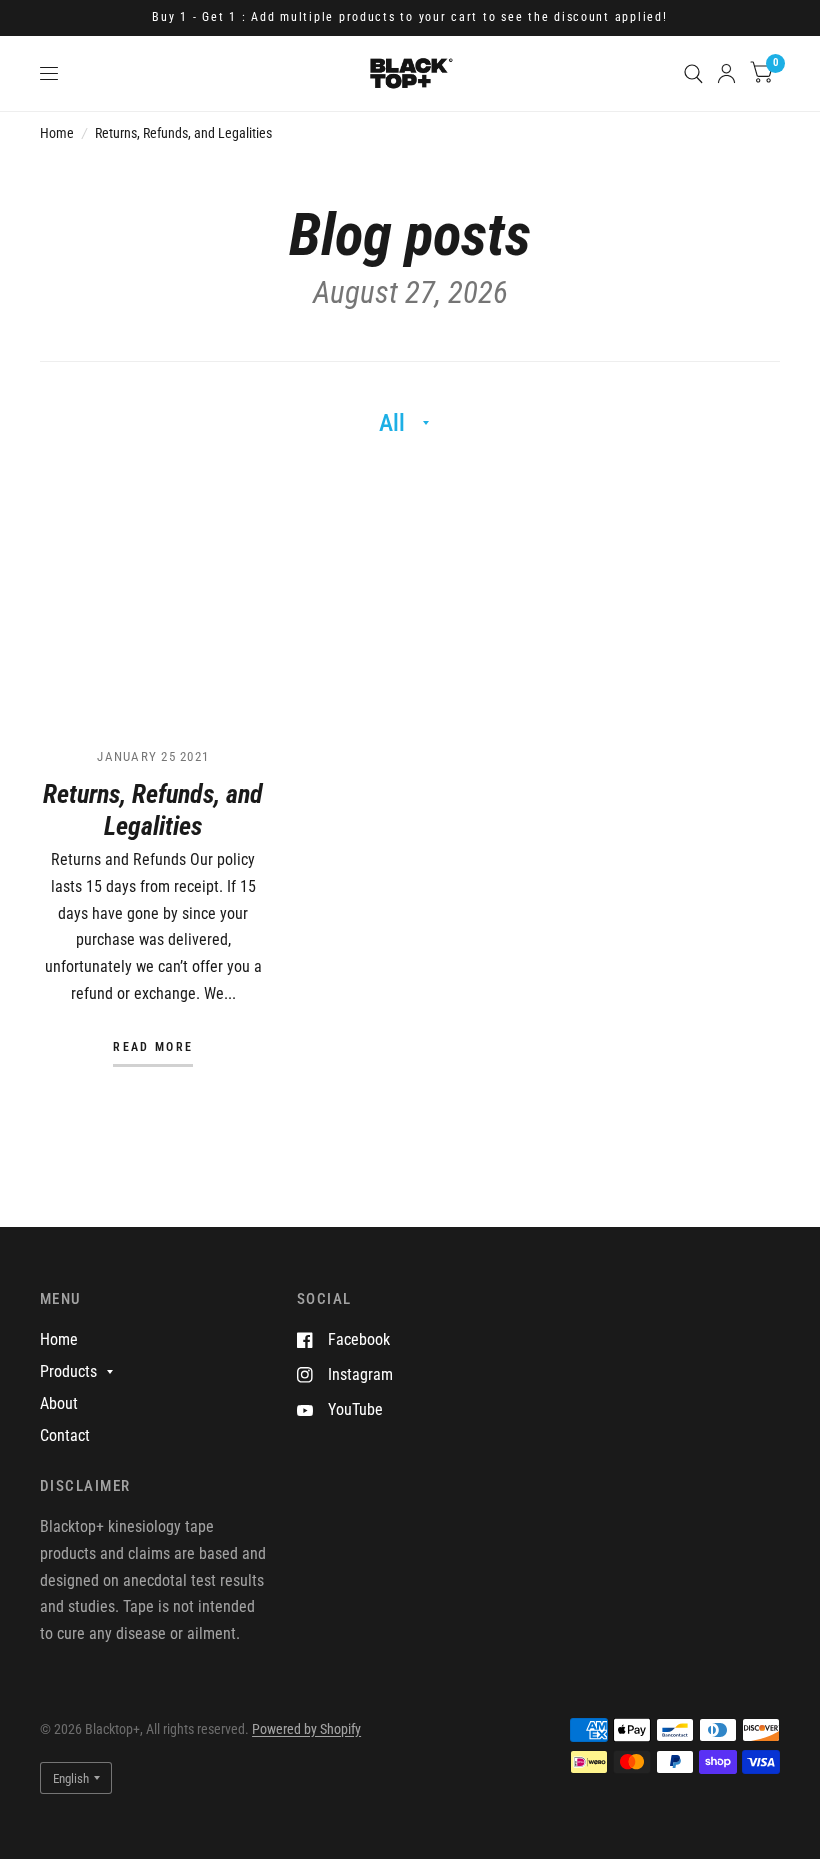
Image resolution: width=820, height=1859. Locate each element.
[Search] (693, 73)
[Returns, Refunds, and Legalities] (153, 597)
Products (68, 1371)
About (59, 1403)
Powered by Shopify (306, 1729)
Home (57, 133)
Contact (65, 1435)
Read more (153, 1048)
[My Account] (726, 73)
